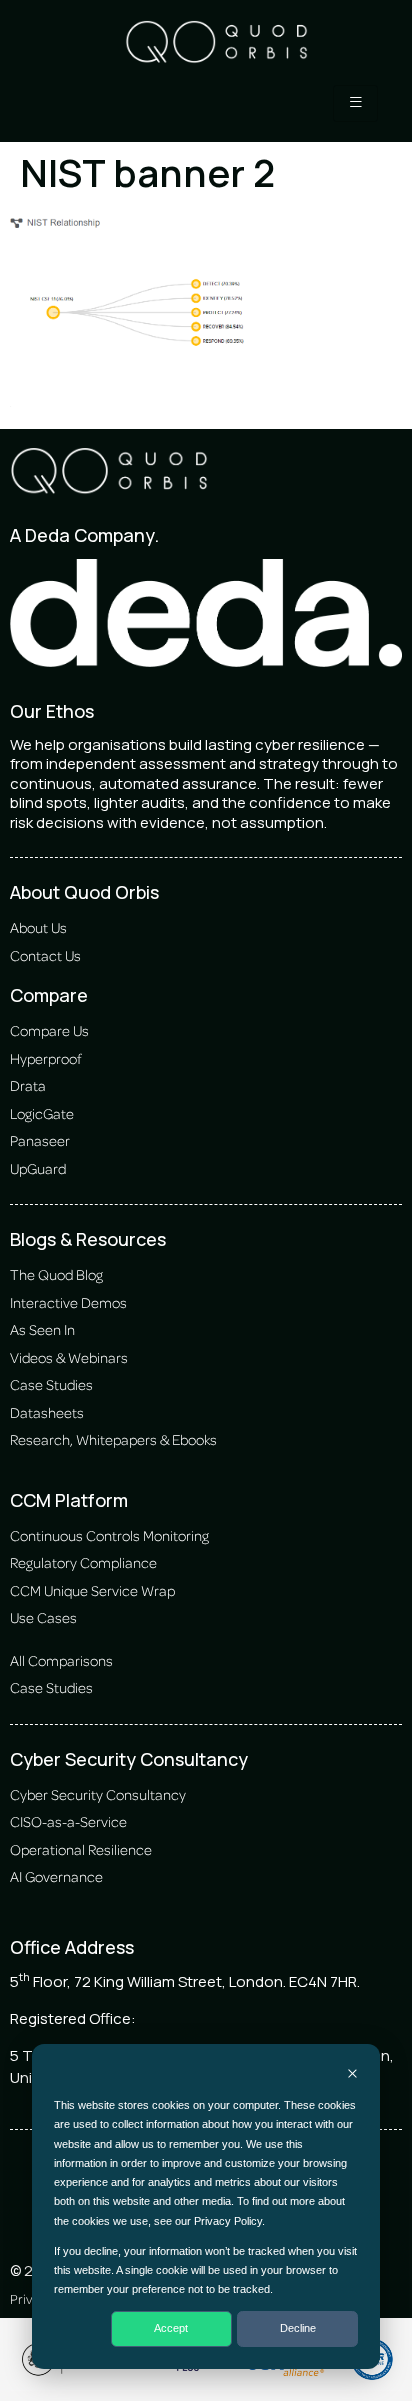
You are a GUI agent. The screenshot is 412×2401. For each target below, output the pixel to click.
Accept (171, 2328)
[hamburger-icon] (355, 103)
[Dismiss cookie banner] (352, 2075)
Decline (298, 2328)
